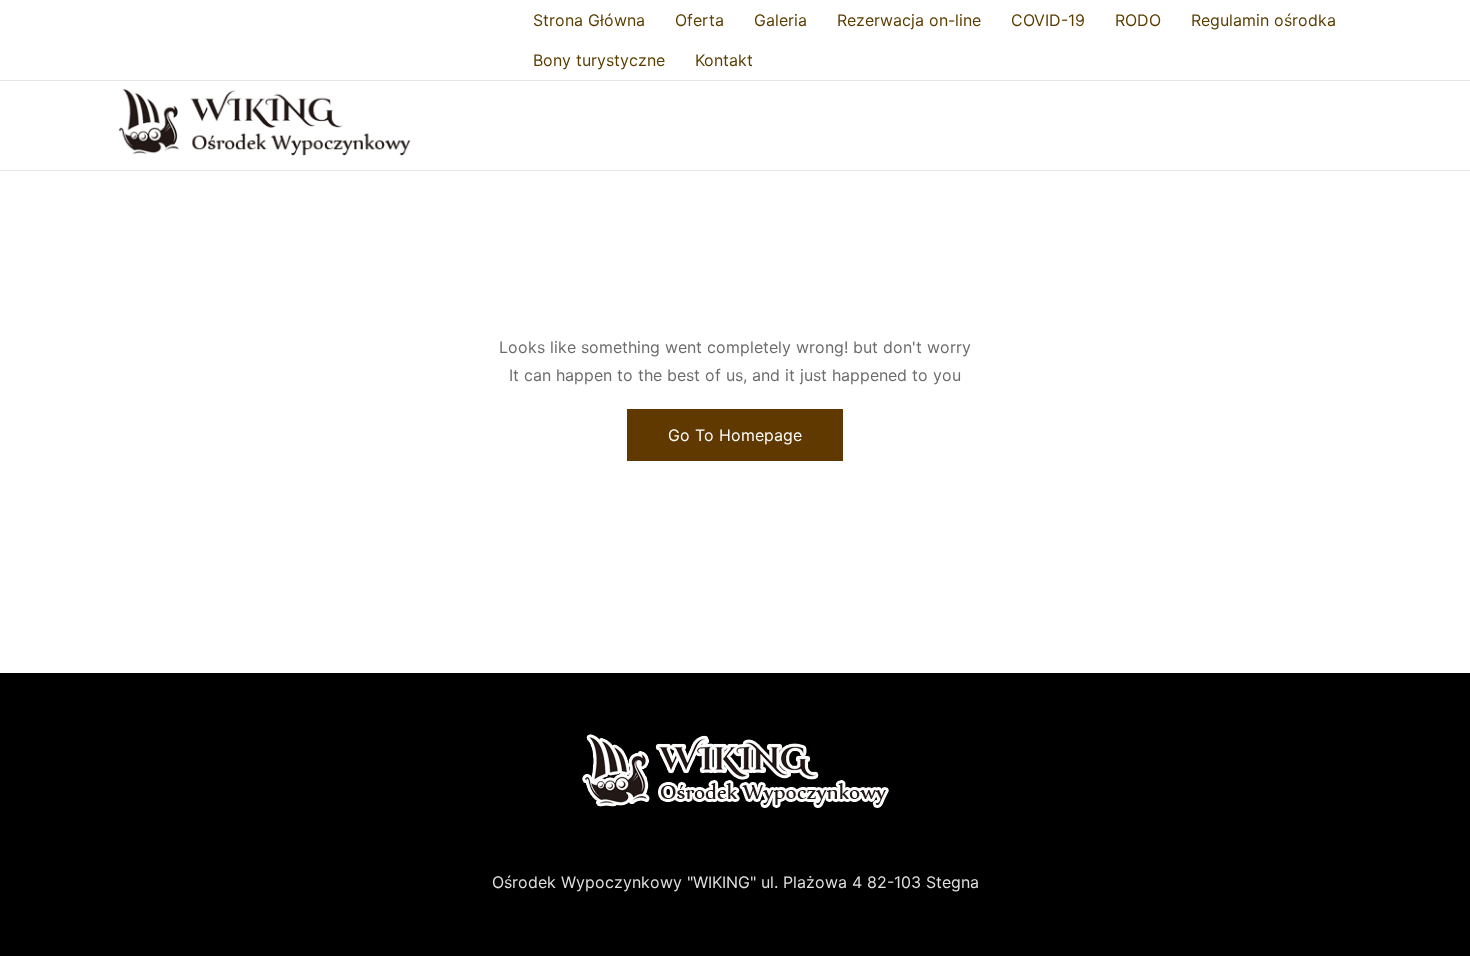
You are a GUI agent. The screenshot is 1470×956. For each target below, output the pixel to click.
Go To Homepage (735, 435)
